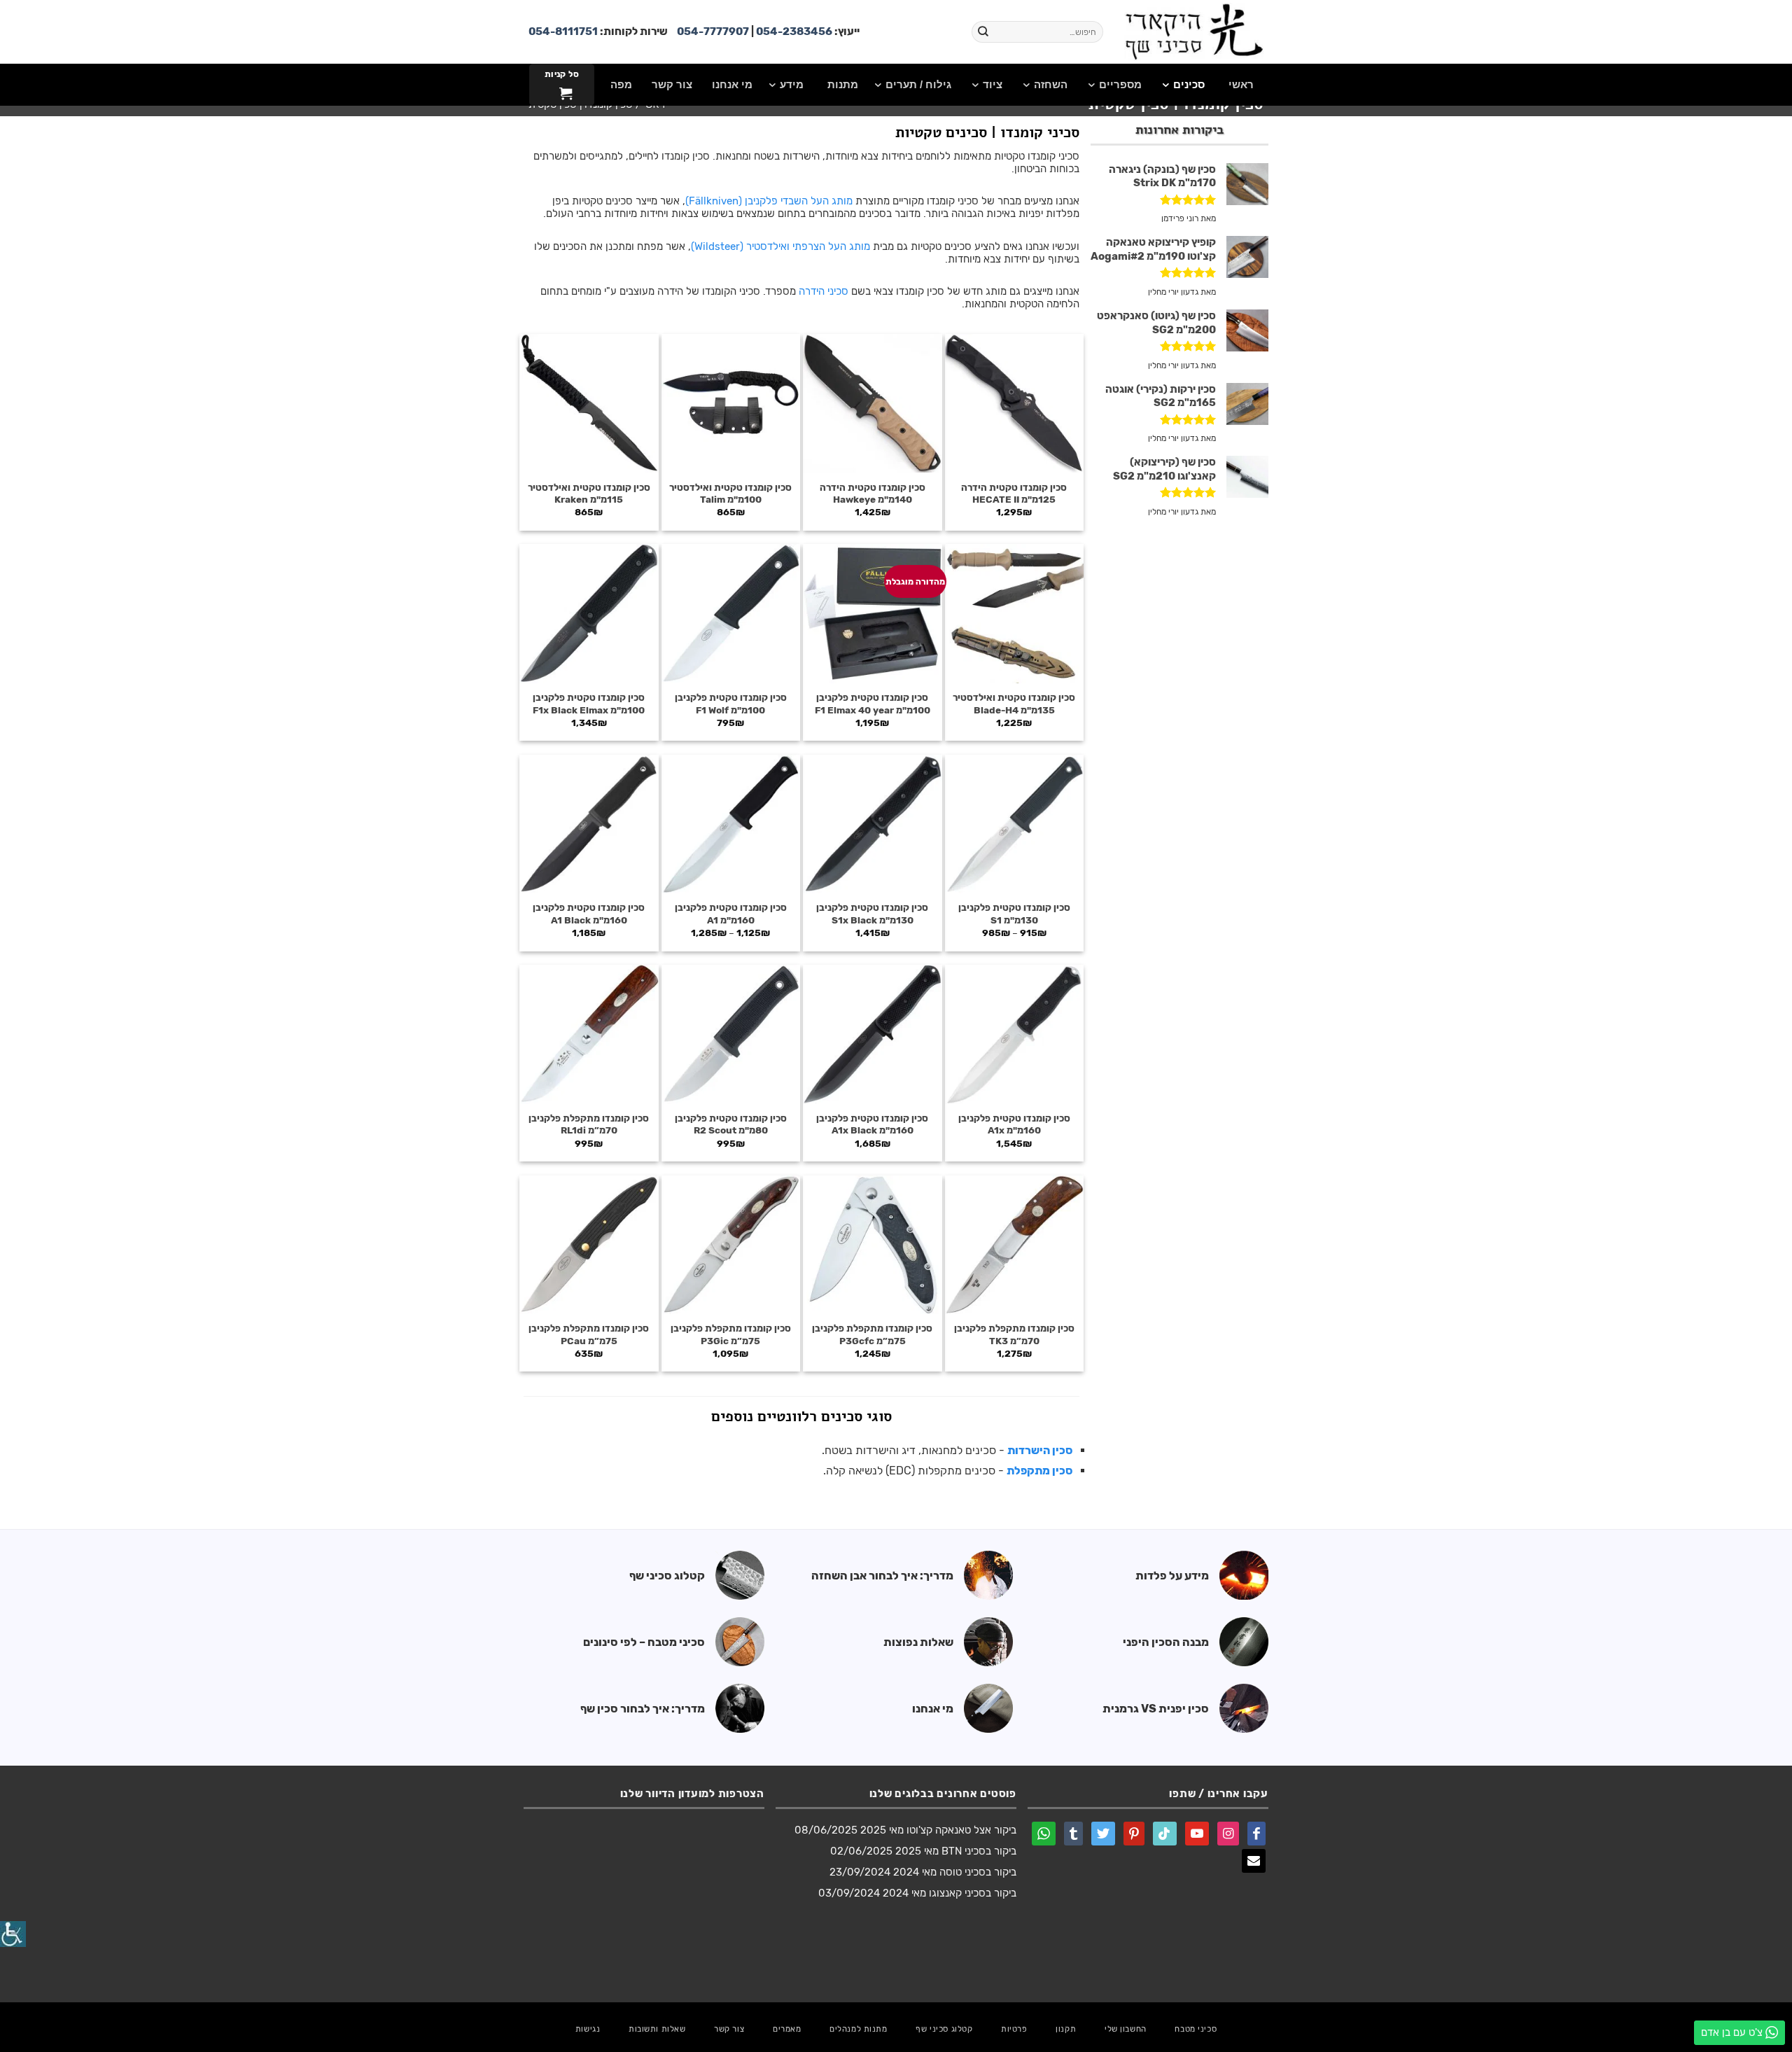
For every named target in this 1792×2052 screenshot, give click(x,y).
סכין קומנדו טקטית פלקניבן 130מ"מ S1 (1014, 914)
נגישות (588, 2029)
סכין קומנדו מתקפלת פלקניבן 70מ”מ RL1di (589, 1124)
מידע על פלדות (1172, 1576)
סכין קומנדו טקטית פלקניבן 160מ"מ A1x (1014, 1124)
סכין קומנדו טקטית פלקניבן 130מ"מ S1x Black (872, 914)
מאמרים (787, 2029)
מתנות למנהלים (858, 2029)
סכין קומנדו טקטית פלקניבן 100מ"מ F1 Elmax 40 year (873, 704)
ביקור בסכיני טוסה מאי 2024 (955, 1872)
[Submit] (983, 32)
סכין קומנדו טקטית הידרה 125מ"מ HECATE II (1014, 494)
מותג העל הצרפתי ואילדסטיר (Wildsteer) (780, 246)
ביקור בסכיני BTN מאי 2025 (956, 1851)
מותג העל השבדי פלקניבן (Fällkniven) (769, 201)
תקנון (1066, 2029)
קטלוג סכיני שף (667, 1576)
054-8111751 (563, 32)
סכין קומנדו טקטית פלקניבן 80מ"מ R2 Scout (731, 1124)
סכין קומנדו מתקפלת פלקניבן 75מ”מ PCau (589, 1334)
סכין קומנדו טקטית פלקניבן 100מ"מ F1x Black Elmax (589, 704)
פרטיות (1014, 2029)
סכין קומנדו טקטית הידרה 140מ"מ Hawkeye (873, 494)
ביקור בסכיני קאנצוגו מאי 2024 (950, 1893)
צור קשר (729, 2029)
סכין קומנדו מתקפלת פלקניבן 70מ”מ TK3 (1014, 1334)
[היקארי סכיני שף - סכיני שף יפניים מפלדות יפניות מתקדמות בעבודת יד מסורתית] (1194, 32)
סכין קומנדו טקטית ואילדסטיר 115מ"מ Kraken (589, 494)
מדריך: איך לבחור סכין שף (643, 1709)
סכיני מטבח (1196, 2029)
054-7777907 (713, 32)
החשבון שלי (1126, 2029)
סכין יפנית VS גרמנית (1156, 1709)
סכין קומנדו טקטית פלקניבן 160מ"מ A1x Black (872, 1124)
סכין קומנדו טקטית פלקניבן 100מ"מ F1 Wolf (731, 704)
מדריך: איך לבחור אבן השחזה (882, 1576)
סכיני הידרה (824, 291)
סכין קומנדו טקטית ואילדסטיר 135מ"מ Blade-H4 (1014, 704)
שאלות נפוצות (918, 1642)
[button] (561, 85)
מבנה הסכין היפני (1166, 1642)
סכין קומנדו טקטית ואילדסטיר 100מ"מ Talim (730, 494)
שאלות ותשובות (657, 2029)
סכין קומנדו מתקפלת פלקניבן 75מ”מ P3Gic (731, 1334)
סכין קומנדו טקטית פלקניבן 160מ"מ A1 (731, 914)
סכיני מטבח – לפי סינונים (644, 1642)
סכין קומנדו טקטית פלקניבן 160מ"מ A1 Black (589, 914)
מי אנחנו (933, 1709)
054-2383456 (794, 32)
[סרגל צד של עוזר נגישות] (13, 1934)
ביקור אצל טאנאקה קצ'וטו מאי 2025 (938, 1830)
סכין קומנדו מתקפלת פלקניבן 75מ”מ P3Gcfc (872, 1334)
